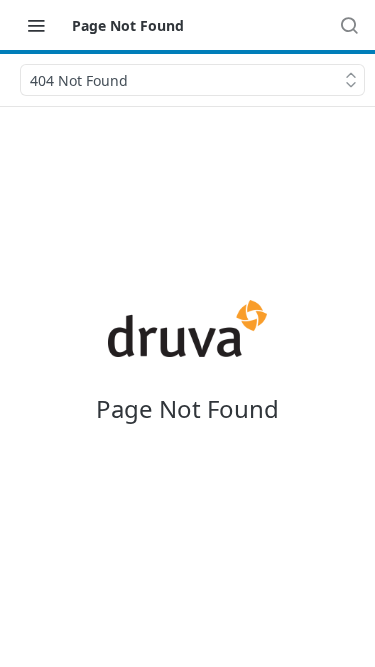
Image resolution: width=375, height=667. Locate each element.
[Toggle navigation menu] (36, 25)
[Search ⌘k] (349, 25)
